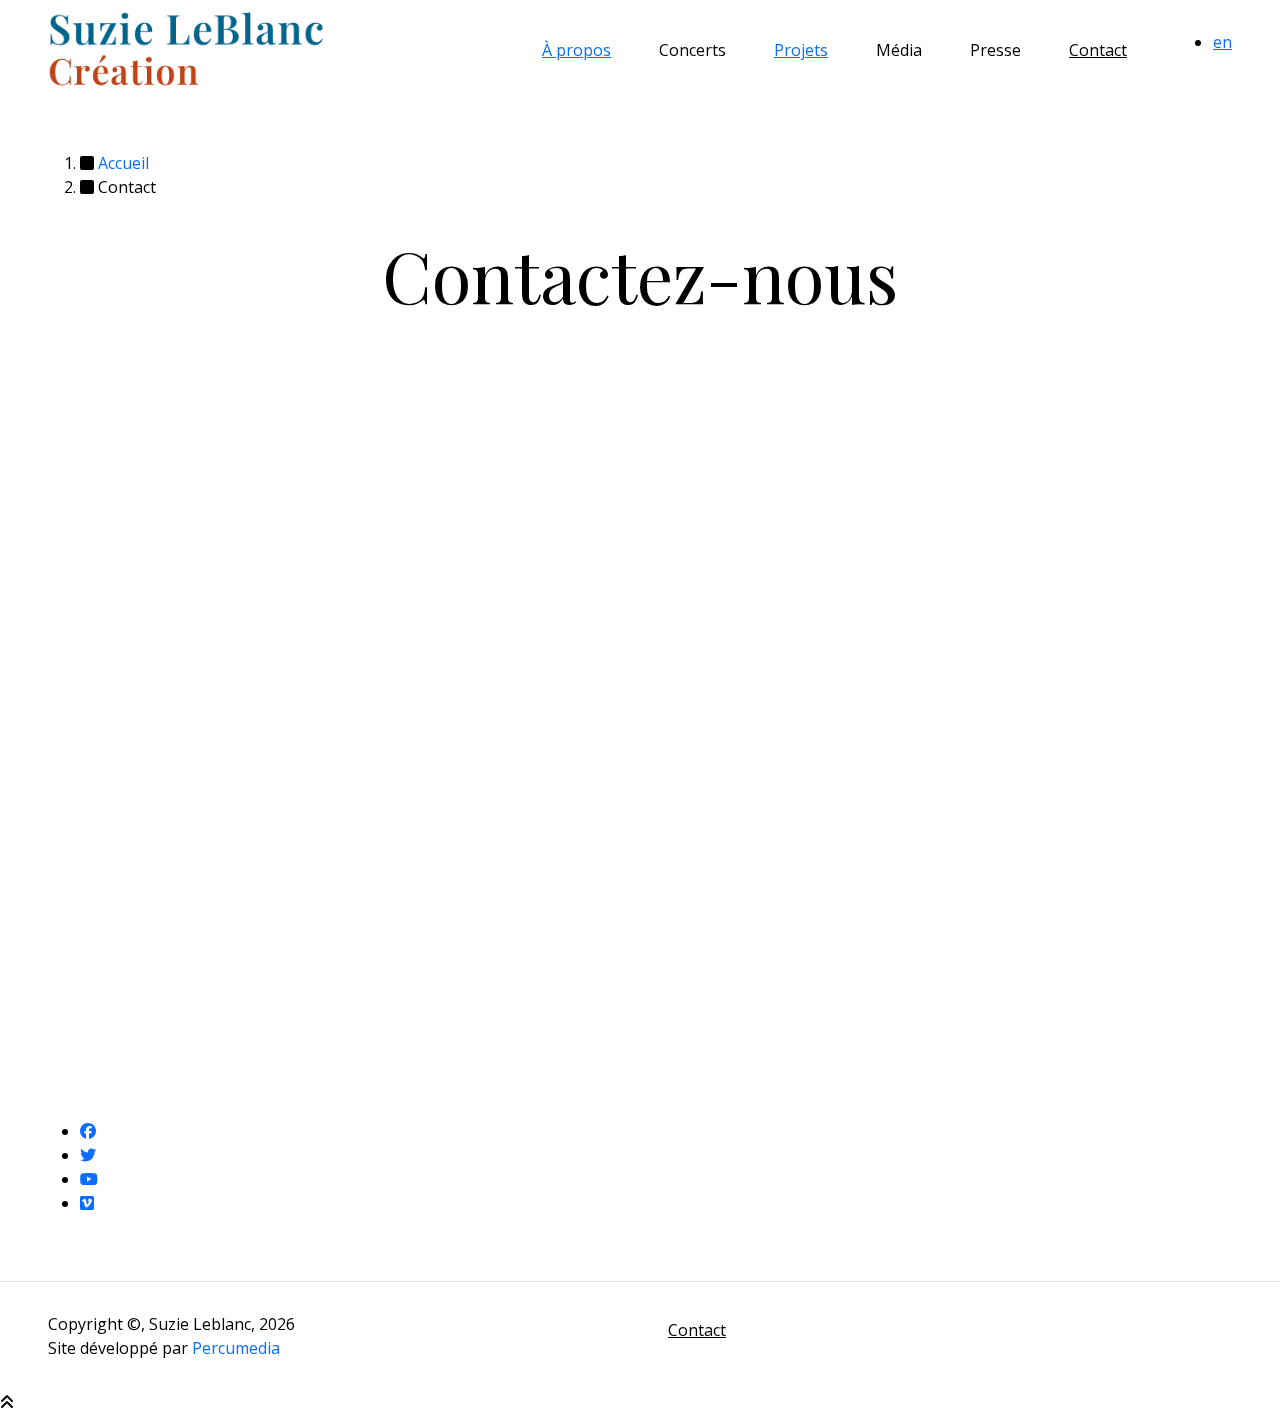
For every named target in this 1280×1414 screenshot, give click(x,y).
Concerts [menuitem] (692, 50)
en (1222, 42)
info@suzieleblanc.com (990, 594)
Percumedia (236, 1348)
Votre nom (88, 475)
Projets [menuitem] (801, 50)
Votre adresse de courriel (142, 907)
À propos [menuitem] (576, 50)
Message (82, 564)
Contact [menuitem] (1098, 50)
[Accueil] (187, 49)
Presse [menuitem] (995, 50)
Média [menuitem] (899, 50)
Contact (697, 1330)
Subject (75, 522)
